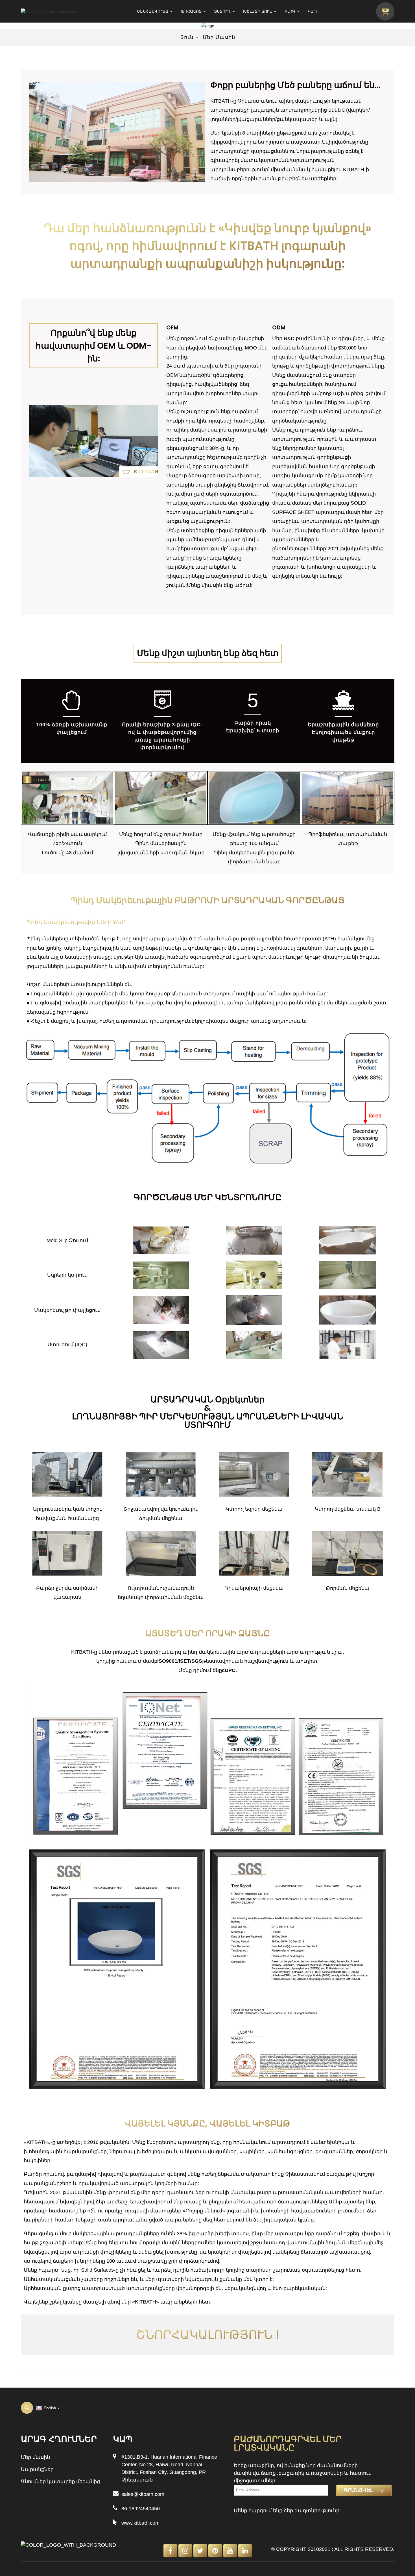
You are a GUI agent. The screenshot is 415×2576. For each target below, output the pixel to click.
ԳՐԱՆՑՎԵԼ (358, 2490)
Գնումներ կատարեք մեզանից (60, 2482)
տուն (187, 37)
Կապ (312, 11)
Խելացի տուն (258, 11)
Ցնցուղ (222, 11)
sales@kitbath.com (143, 2494)
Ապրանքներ (37, 2469)
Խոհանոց (191, 11)
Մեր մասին (219, 37)
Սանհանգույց (153, 11)
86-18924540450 (141, 2509)
